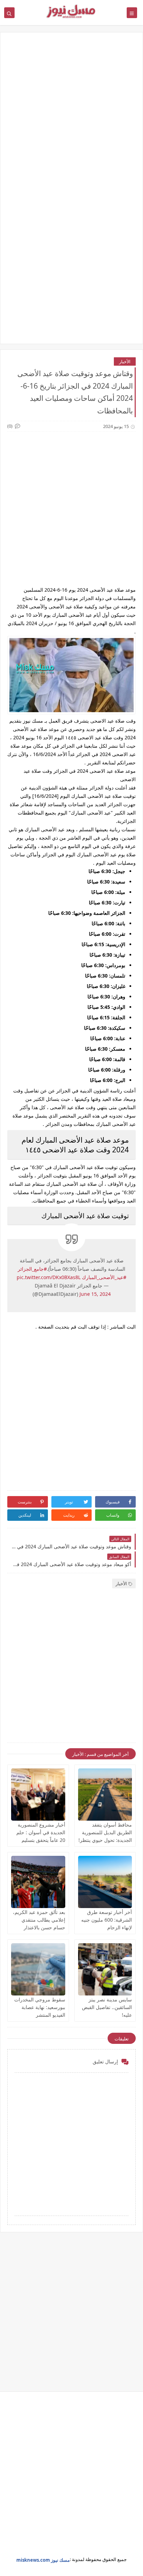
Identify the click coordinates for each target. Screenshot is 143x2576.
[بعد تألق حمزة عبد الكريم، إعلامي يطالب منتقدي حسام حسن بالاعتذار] (38, 1882)
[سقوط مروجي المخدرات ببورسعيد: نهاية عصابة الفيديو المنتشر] (38, 1969)
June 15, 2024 (95, 1294)
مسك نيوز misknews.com (43, 2560)
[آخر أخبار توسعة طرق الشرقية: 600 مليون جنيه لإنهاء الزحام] (105, 1882)
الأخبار (125, 361)
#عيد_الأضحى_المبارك (104, 1277)
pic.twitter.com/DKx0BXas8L (49, 1277)
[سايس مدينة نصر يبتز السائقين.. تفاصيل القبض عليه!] (105, 1969)
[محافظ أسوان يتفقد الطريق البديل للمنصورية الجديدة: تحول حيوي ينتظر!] (105, 1795)
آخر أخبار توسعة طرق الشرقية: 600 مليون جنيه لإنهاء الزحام (107, 1920)
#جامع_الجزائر (32, 1269)
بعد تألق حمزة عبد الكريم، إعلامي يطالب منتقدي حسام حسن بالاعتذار (39, 1920)
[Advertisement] (71, 116)
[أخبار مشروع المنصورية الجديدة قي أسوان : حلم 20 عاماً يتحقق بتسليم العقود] (38, 1795)
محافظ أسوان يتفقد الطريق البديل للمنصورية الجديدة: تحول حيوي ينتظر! (105, 1832)
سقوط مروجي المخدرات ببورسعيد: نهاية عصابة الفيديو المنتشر (40, 2007)
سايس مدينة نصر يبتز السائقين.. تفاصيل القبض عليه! (107, 2007)
